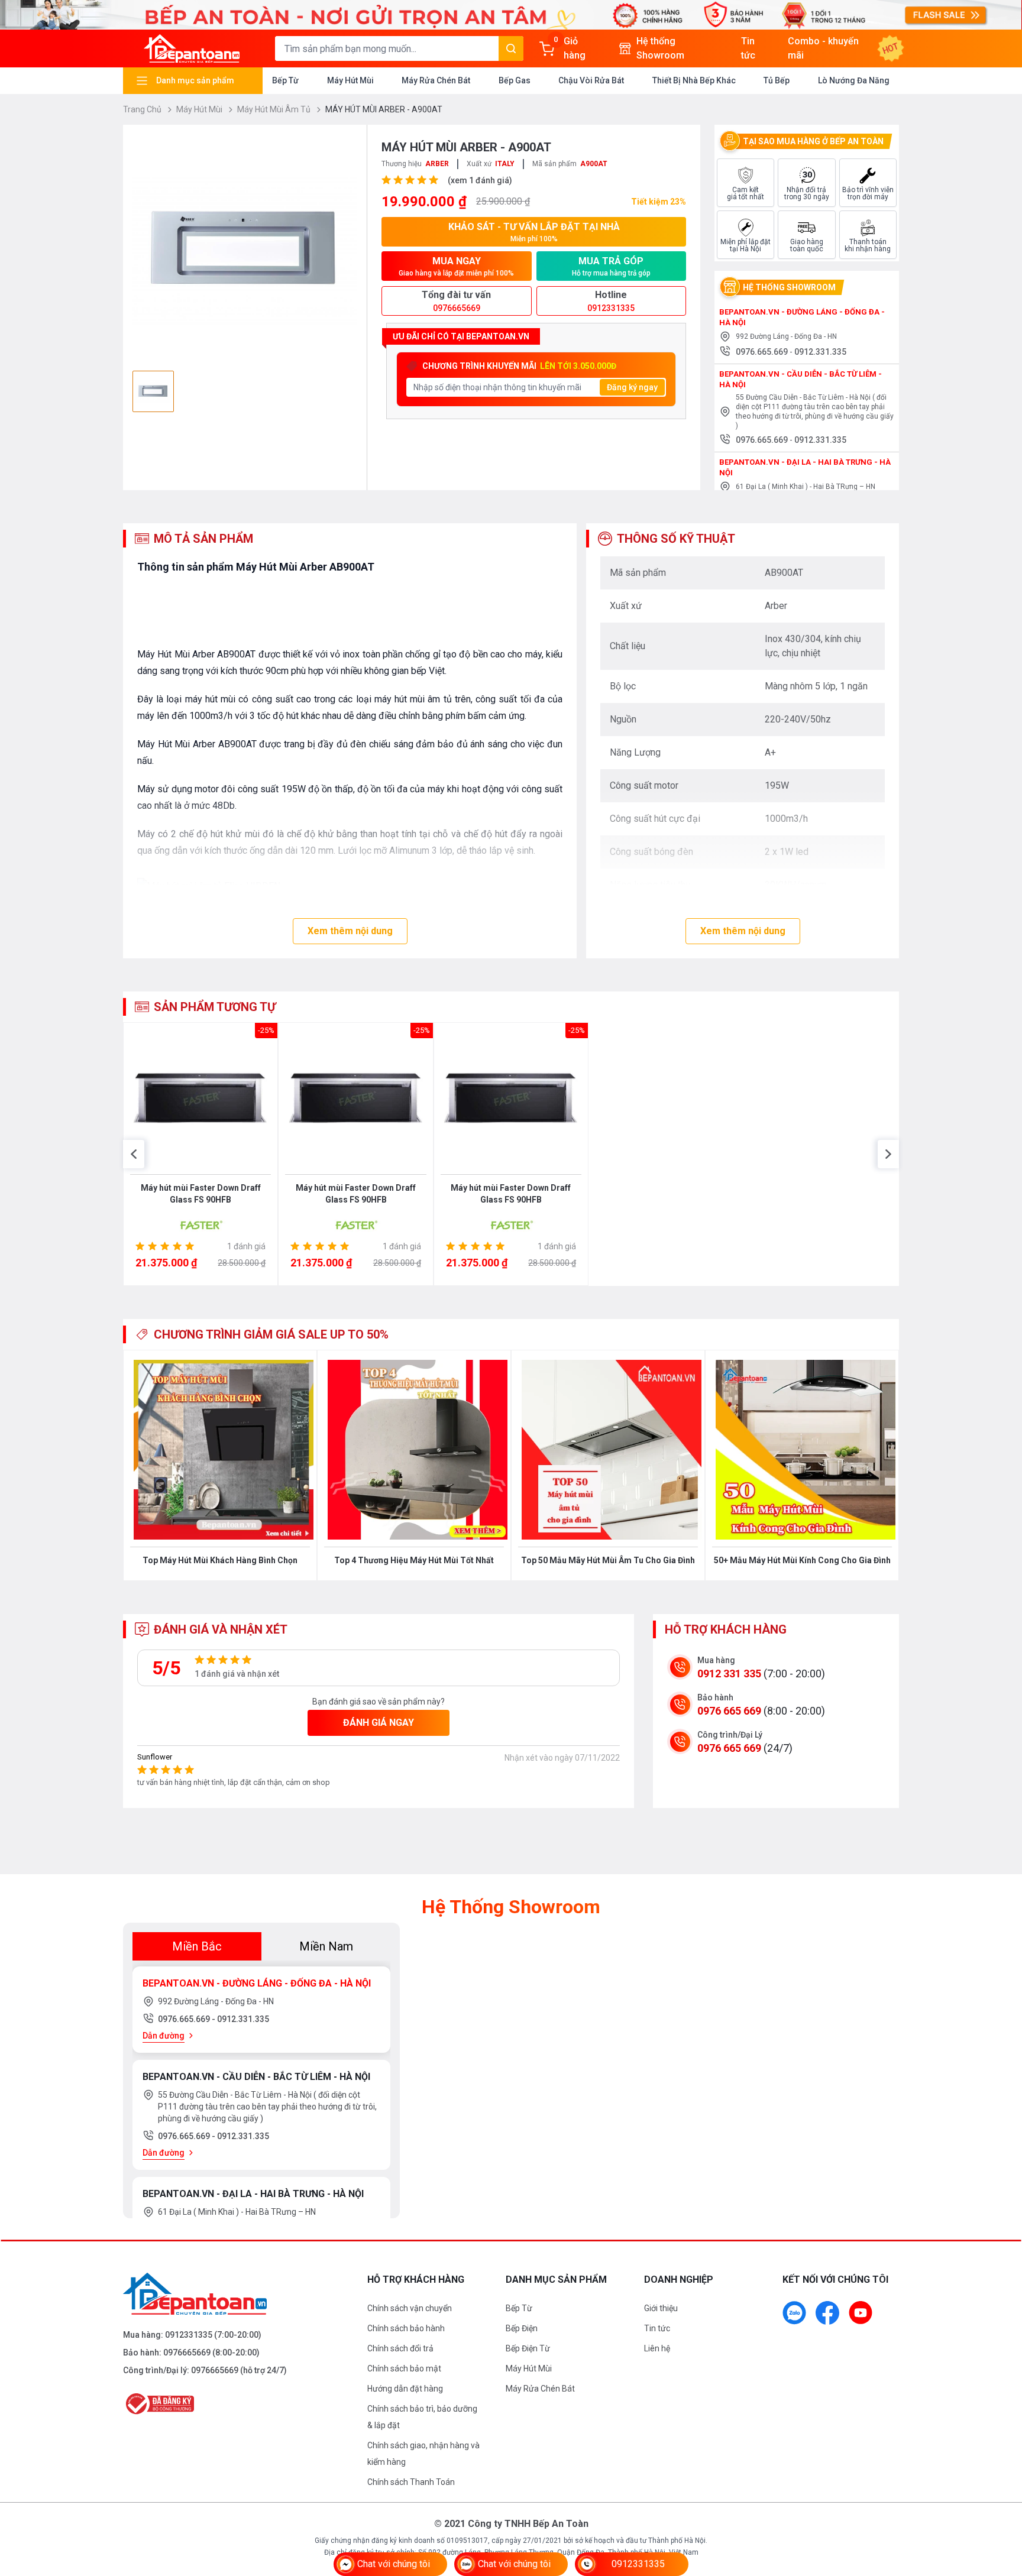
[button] (134, 1154)
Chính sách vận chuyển (410, 2308)
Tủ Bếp (777, 80)
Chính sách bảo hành (406, 2328)
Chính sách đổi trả (400, 2348)
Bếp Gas (515, 80)
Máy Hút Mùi (350, 80)
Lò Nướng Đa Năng (854, 80)
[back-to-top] (1000, 2503)
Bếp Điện (522, 2328)
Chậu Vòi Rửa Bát (591, 80)
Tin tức (657, 2328)
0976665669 (187, 2353)
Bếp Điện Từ (528, 2348)
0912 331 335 (729, 1673)
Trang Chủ (143, 109)
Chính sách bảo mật (404, 2368)
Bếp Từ (285, 80)
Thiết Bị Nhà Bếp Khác (694, 80)
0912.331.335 (820, 352)
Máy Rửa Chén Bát (436, 80)
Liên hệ (657, 2348)
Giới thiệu (661, 2308)
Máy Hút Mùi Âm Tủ (275, 109)
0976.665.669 (763, 352)
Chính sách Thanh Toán (411, 2482)
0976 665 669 (729, 1711)
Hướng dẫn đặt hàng (405, 2389)
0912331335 (189, 2335)
